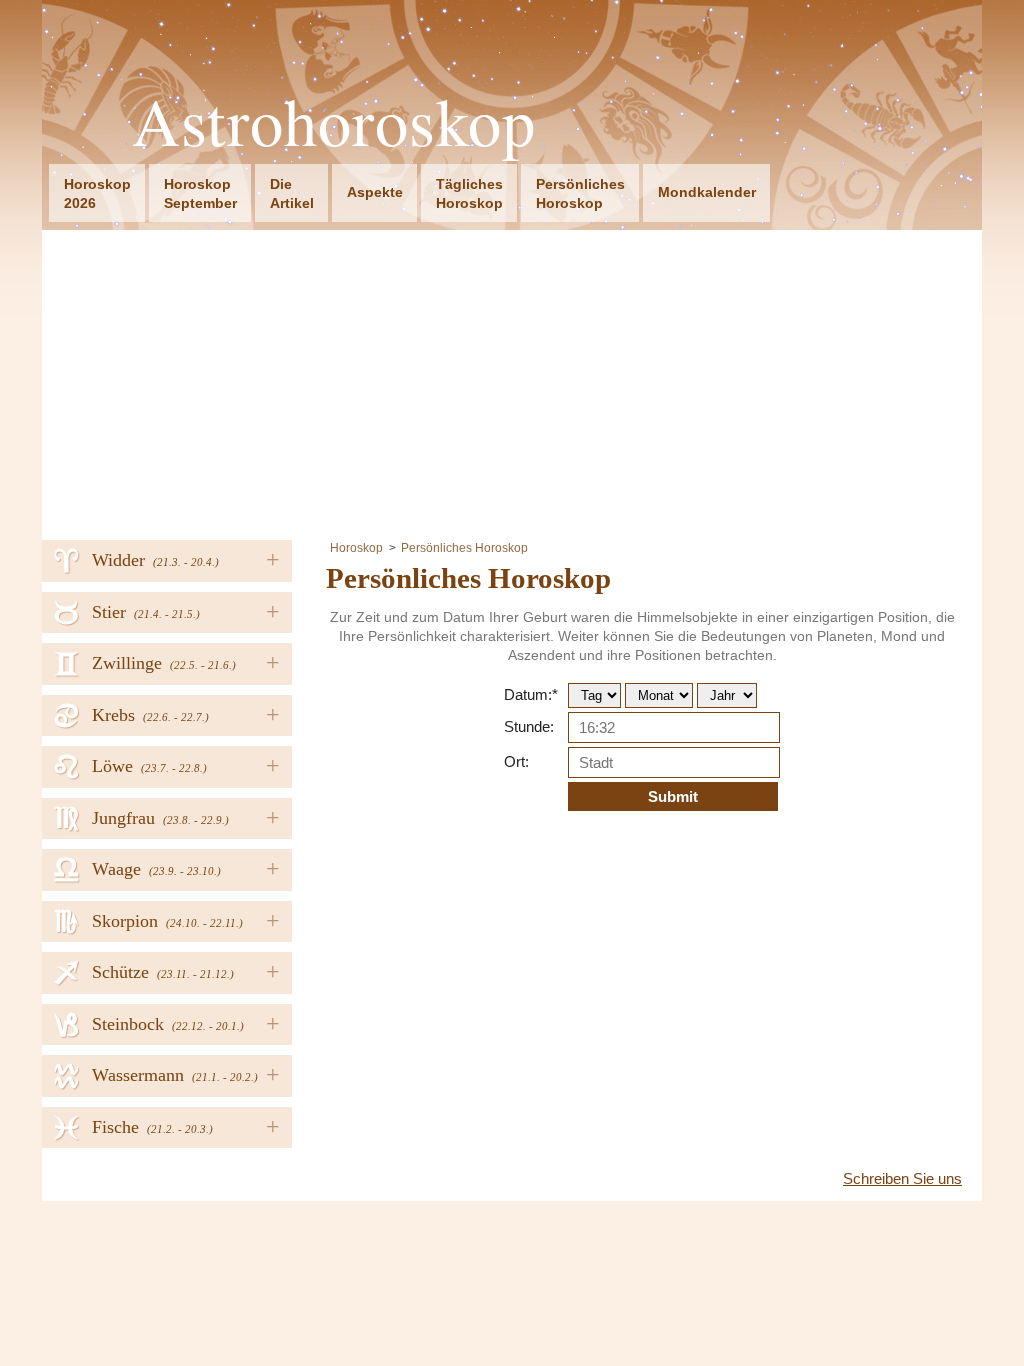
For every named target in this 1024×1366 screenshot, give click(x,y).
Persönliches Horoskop (464, 548)
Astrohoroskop (334, 121)
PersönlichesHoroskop (580, 193)
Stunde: (529, 726)
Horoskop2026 (97, 193)
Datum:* (531, 694)
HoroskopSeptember (200, 193)
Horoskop (356, 548)
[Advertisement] (512, 380)
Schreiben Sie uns (902, 1178)
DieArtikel (292, 193)
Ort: (516, 761)
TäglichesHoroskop (469, 193)
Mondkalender (707, 192)
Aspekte (375, 192)
